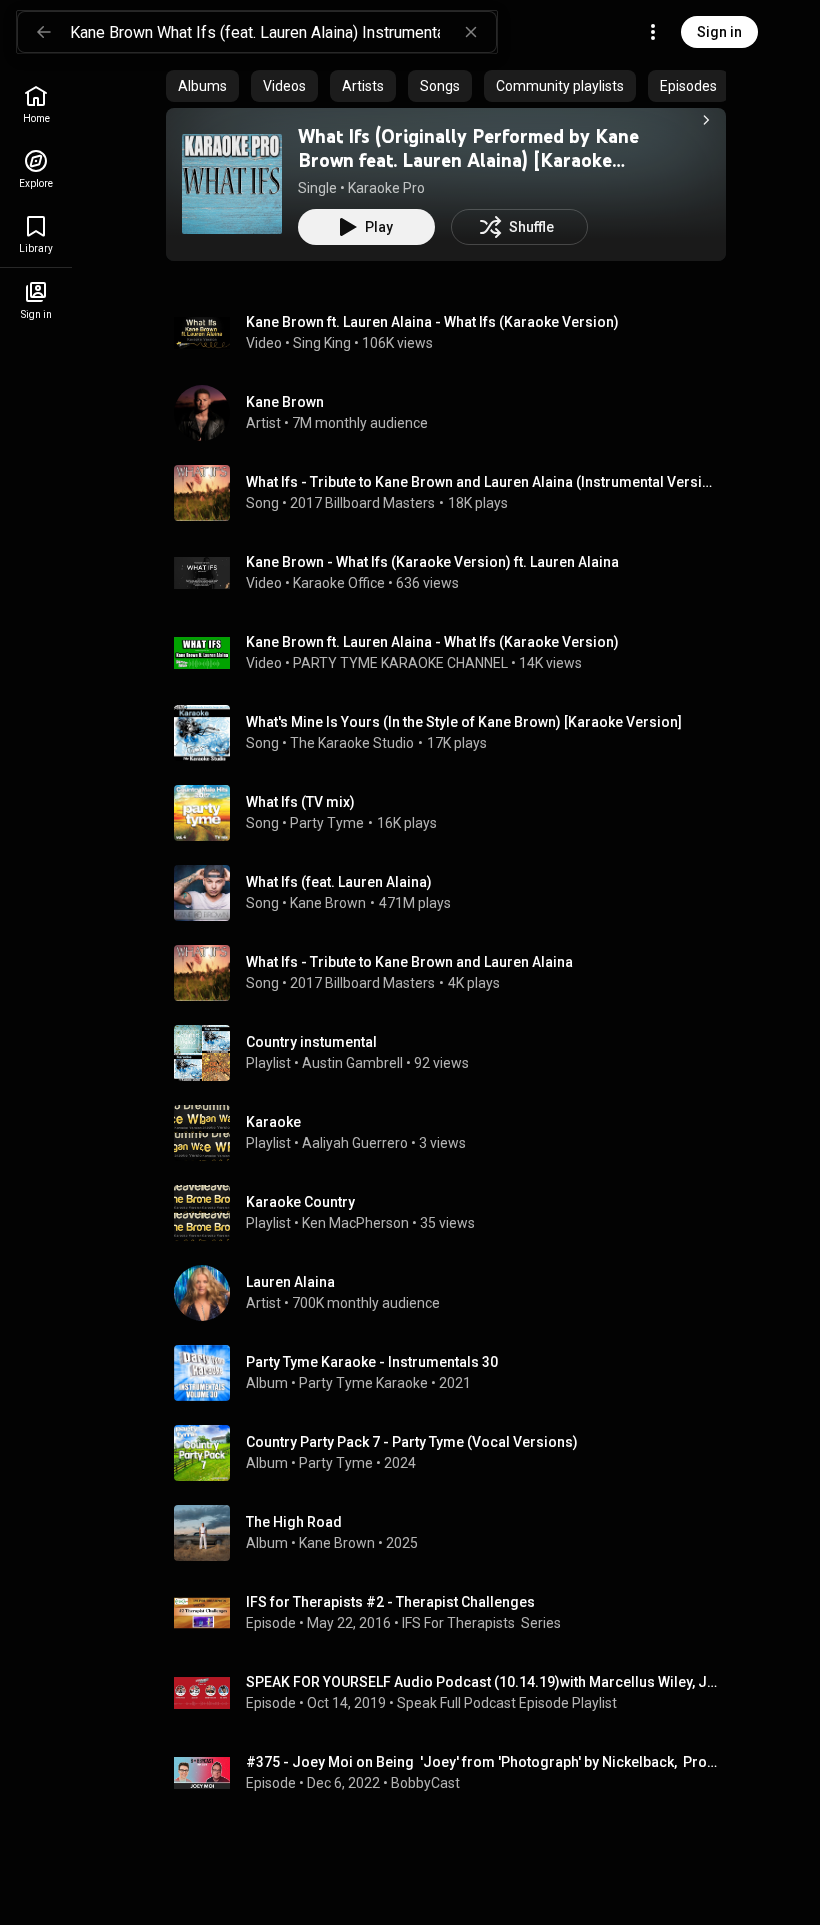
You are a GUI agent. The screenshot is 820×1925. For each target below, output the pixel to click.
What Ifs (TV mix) (300, 802)
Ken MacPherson (355, 1223)
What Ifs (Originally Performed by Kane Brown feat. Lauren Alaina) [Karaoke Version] (468, 160)
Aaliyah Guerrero (355, 1143)
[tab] (202, 86)
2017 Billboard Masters (362, 503)
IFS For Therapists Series (481, 1623)
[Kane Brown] (454, 413)
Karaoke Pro (386, 188)
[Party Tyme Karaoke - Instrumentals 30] (454, 1373)
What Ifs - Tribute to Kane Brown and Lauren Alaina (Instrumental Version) (482, 482)
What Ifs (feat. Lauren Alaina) (339, 882)
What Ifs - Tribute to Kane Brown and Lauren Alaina (409, 962)
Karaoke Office (339, 583)
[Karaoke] (454, 1133)
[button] (232, 184)
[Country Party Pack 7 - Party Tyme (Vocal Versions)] (454, 1453)
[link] (36, 104)
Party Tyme (327, 823)
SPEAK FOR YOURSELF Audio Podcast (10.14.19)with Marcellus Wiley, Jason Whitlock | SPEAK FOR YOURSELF (482, 1682)
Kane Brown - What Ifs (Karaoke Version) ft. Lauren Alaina (432, 562)
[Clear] (471, 32)
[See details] (706, 120)
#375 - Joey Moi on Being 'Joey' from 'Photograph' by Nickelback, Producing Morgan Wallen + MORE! (482, 1762)
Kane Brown (328, 903)
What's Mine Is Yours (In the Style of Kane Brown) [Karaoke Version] (464, 722)
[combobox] (283, 32)
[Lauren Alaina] (454, 1293)
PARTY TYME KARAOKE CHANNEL (400, 663)
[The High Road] (454, 1533)
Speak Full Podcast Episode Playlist (507, 1703)
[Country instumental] (454, 1053)
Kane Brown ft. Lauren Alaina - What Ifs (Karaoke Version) (432, 322)
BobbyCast (425, 1783)
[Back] (44, 32)
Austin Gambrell (352, 1063)
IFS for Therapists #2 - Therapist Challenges (390, 1602)
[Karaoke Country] (454, 1213)
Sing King (322, 343)
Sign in (719, 32)
